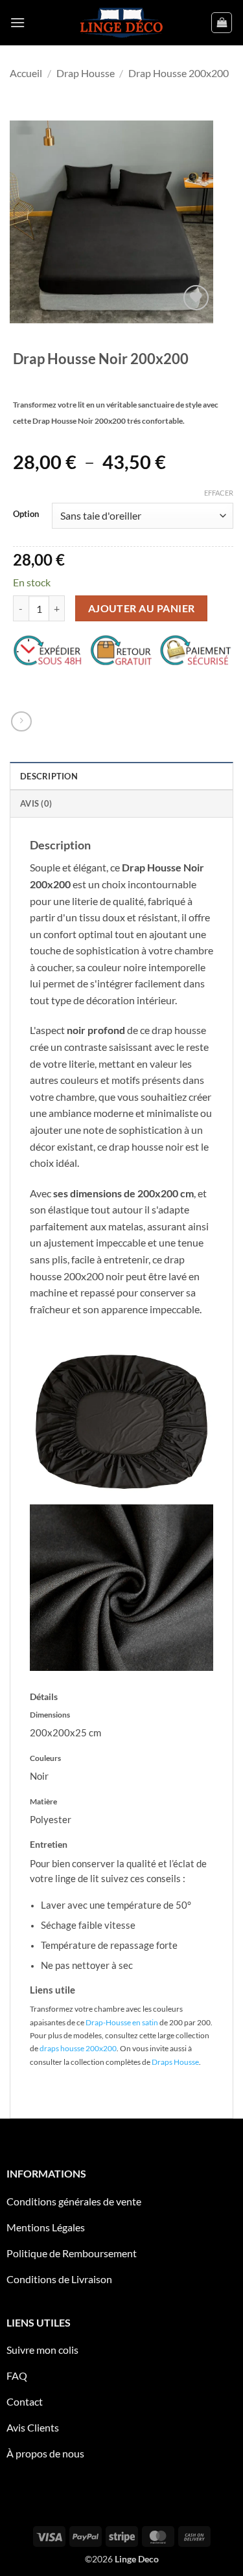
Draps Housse (175, 2062)
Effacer (219, 493)
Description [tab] (49, 776)
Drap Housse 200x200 (179, 73)
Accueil (26, 73)
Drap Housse (86, 73)
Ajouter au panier (142, 608)
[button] (17, 22)
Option (26, 514)
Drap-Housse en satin (122, 2022)
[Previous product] (21, 721)
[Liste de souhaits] (196, 298)
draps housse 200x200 (78, 2048)
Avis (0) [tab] (36, 803)
